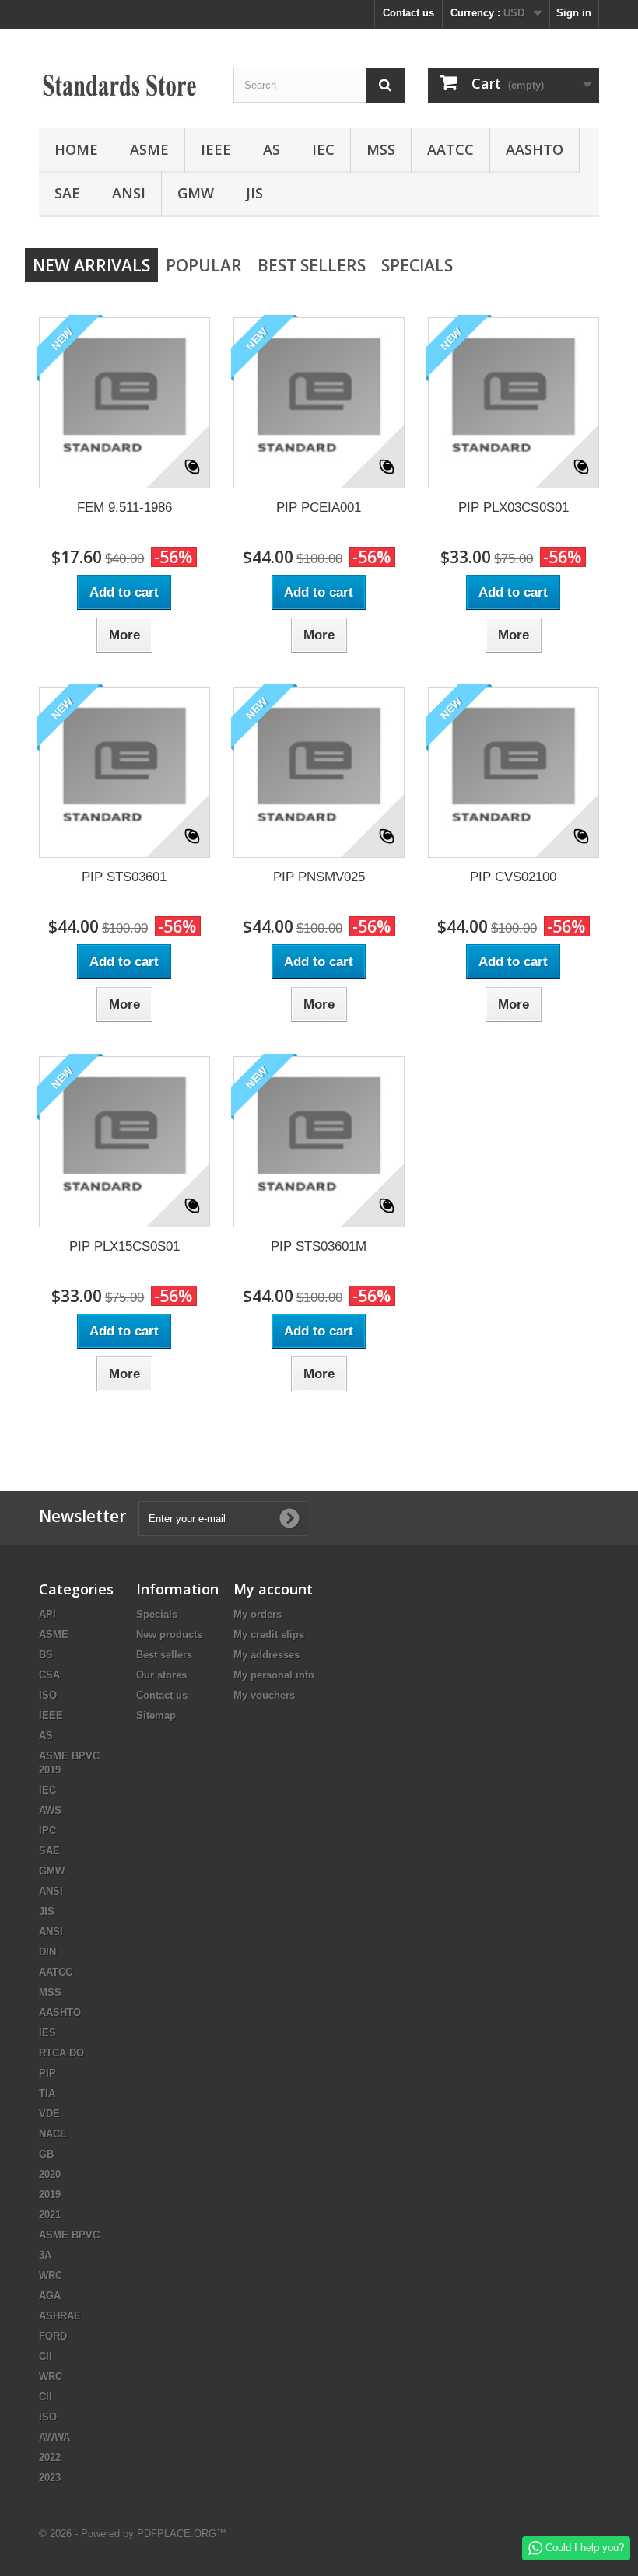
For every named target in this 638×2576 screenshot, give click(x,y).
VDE (49, 2114)
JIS (254, 193)
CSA (49, 1675)
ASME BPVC (69, 2235)
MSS (381, 149)
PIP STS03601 (124, 877)
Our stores (161, 1675)
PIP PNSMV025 (319, 877)
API (47, 1614)
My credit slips (269, 1634)
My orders (258, 1614)
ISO (48, 1695)
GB (46, 2154)
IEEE (216, 149)
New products (169, 1634)
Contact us (408, 13)
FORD (53, 2336)
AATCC (450, 149)
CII (46, 2356)
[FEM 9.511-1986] (124, 403)
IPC (47, 1830)
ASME (149, 149)
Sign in (574, 13)
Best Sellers (312, 265)
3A (45, 2255)
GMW (196, 193)
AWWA (54, 2437)
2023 (50, 2478)
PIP (47, 2073)
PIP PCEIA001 (319, 507)
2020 (50, 2174)
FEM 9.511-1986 (124, 507)
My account (273, 1589)
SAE (67, 193)
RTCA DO (61, 2053)
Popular (204, 265)
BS (46, 1655)
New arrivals (91, 265)
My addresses (266, 1655)
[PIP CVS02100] (514, 772)
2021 (50, 2215)
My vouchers (264, 1695)
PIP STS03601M (319, 1246)
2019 (50, 2194)
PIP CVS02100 (513, 877)
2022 (50, 2457)
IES (47, 2033)
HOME (76, 149)
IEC (323, 149)
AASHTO (535, 149)
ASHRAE (60, 2316)
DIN (47, 1952)
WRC (51, 2275)
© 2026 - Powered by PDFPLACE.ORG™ (133, 2534)
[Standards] (124, 84)
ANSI (129, 193)
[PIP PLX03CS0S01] (514, 403)
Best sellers (164, 1655)
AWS (50, 1810)
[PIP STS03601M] (319, 1142)
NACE (53, 2134)
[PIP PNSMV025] (319, 772)
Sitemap (156, 1715)
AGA (50, 2296)
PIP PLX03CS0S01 (514, 507)
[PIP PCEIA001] (319, 403)
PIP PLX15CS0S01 (124, 1246)
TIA (47, 2093)
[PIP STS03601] (124, 772)
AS (272, 149)
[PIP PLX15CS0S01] (124, 1142)
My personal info (274, 1675)
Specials (417, 265)
